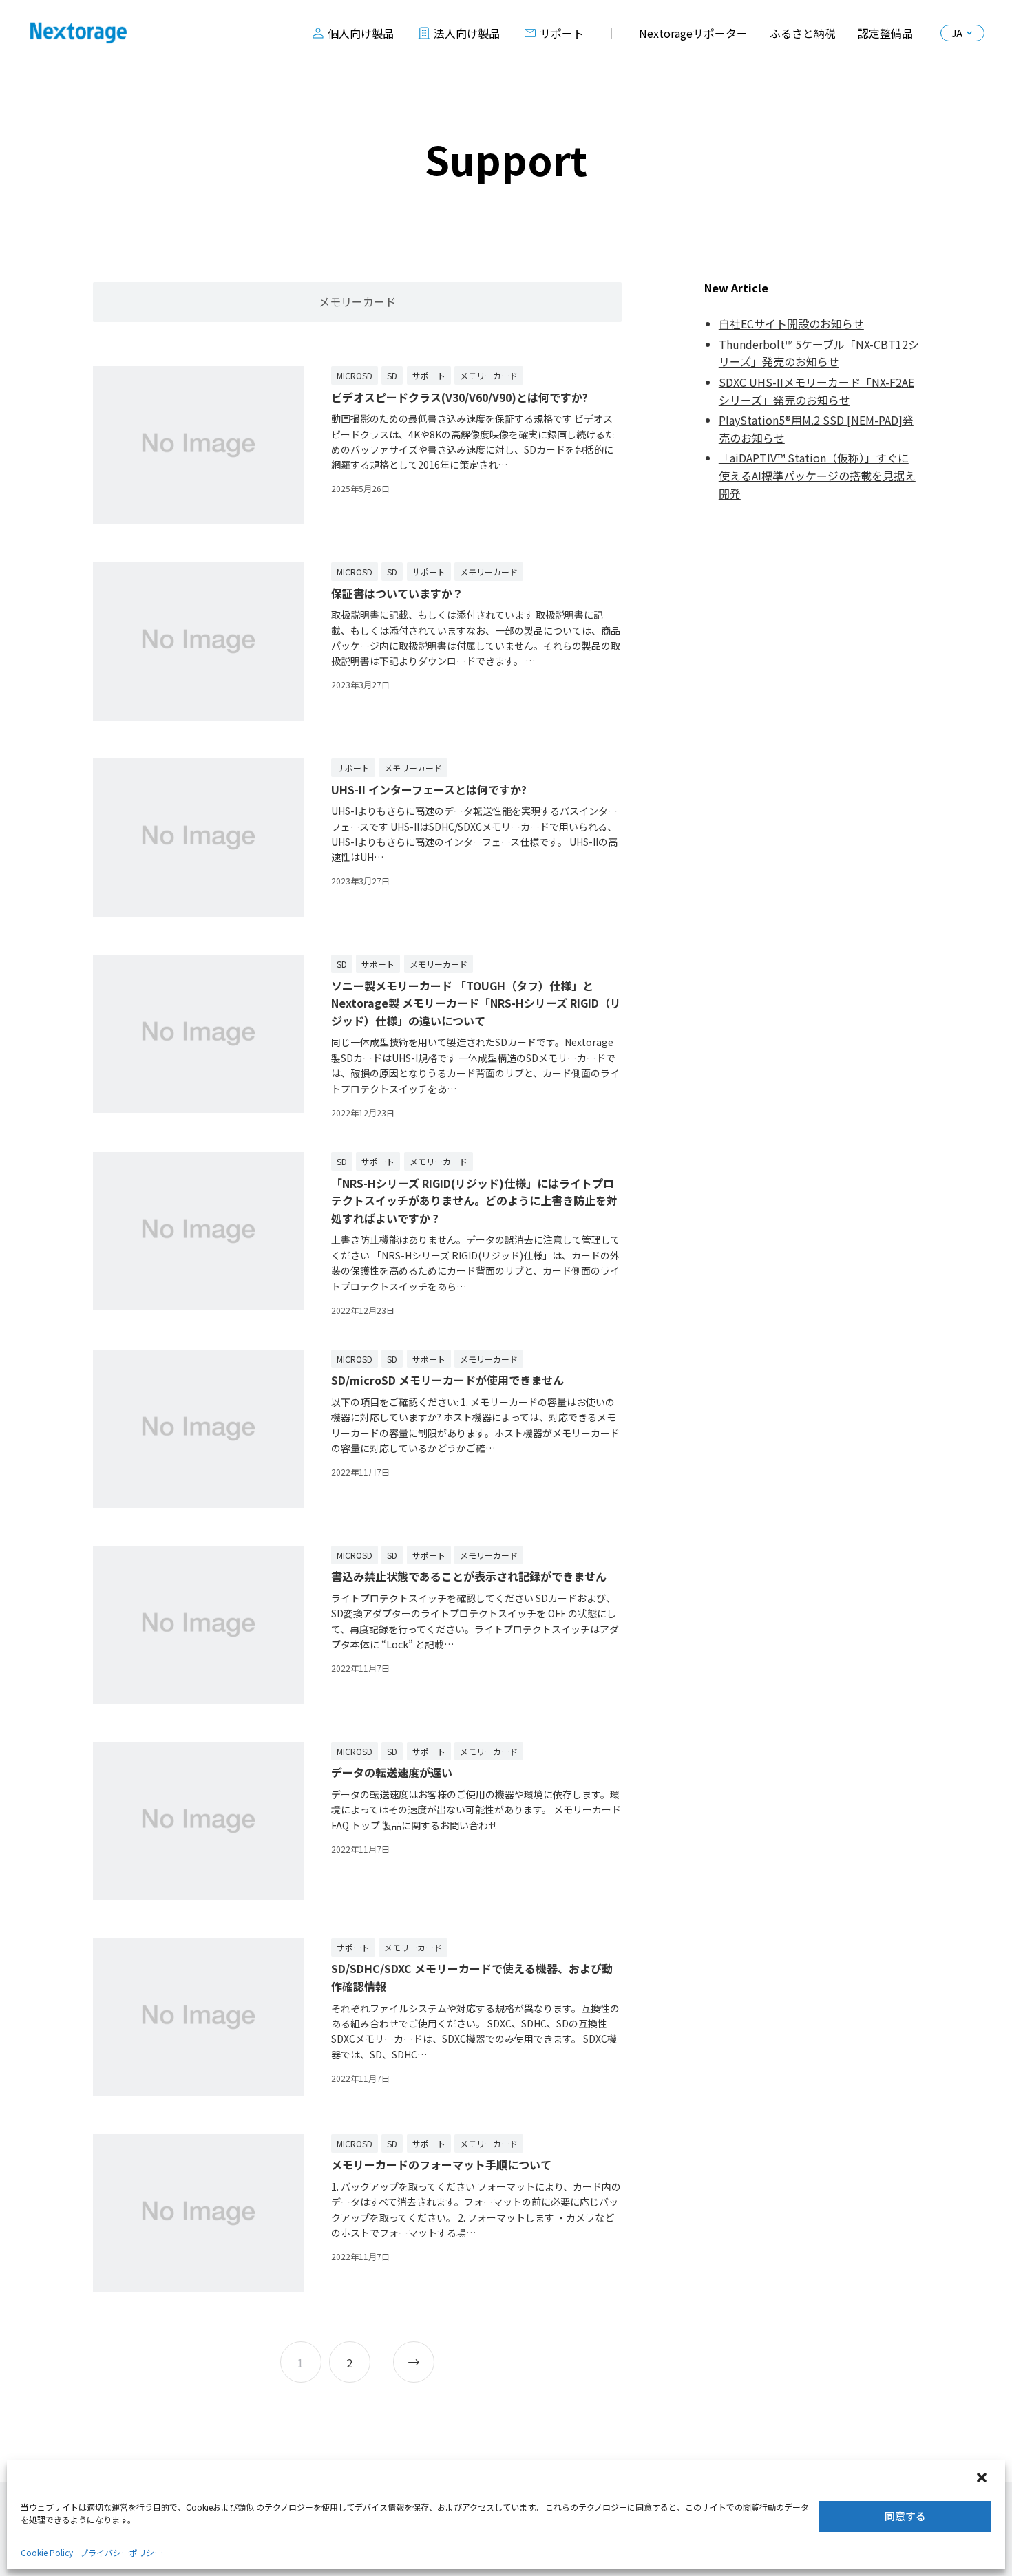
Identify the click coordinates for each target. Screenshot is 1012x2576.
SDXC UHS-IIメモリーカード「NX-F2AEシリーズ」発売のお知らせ (816, 391)
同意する (905, 2516)
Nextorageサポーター (693, 33)
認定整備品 (885, 33)
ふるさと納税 (803, 33)
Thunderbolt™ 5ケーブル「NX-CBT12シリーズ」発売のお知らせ (819, 353)
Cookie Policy (47, 2552)
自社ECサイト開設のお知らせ (791, 323)
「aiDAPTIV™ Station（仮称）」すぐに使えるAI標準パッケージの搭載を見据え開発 (817, 475)
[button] (983, 2479)
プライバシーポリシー (121, 2552)
